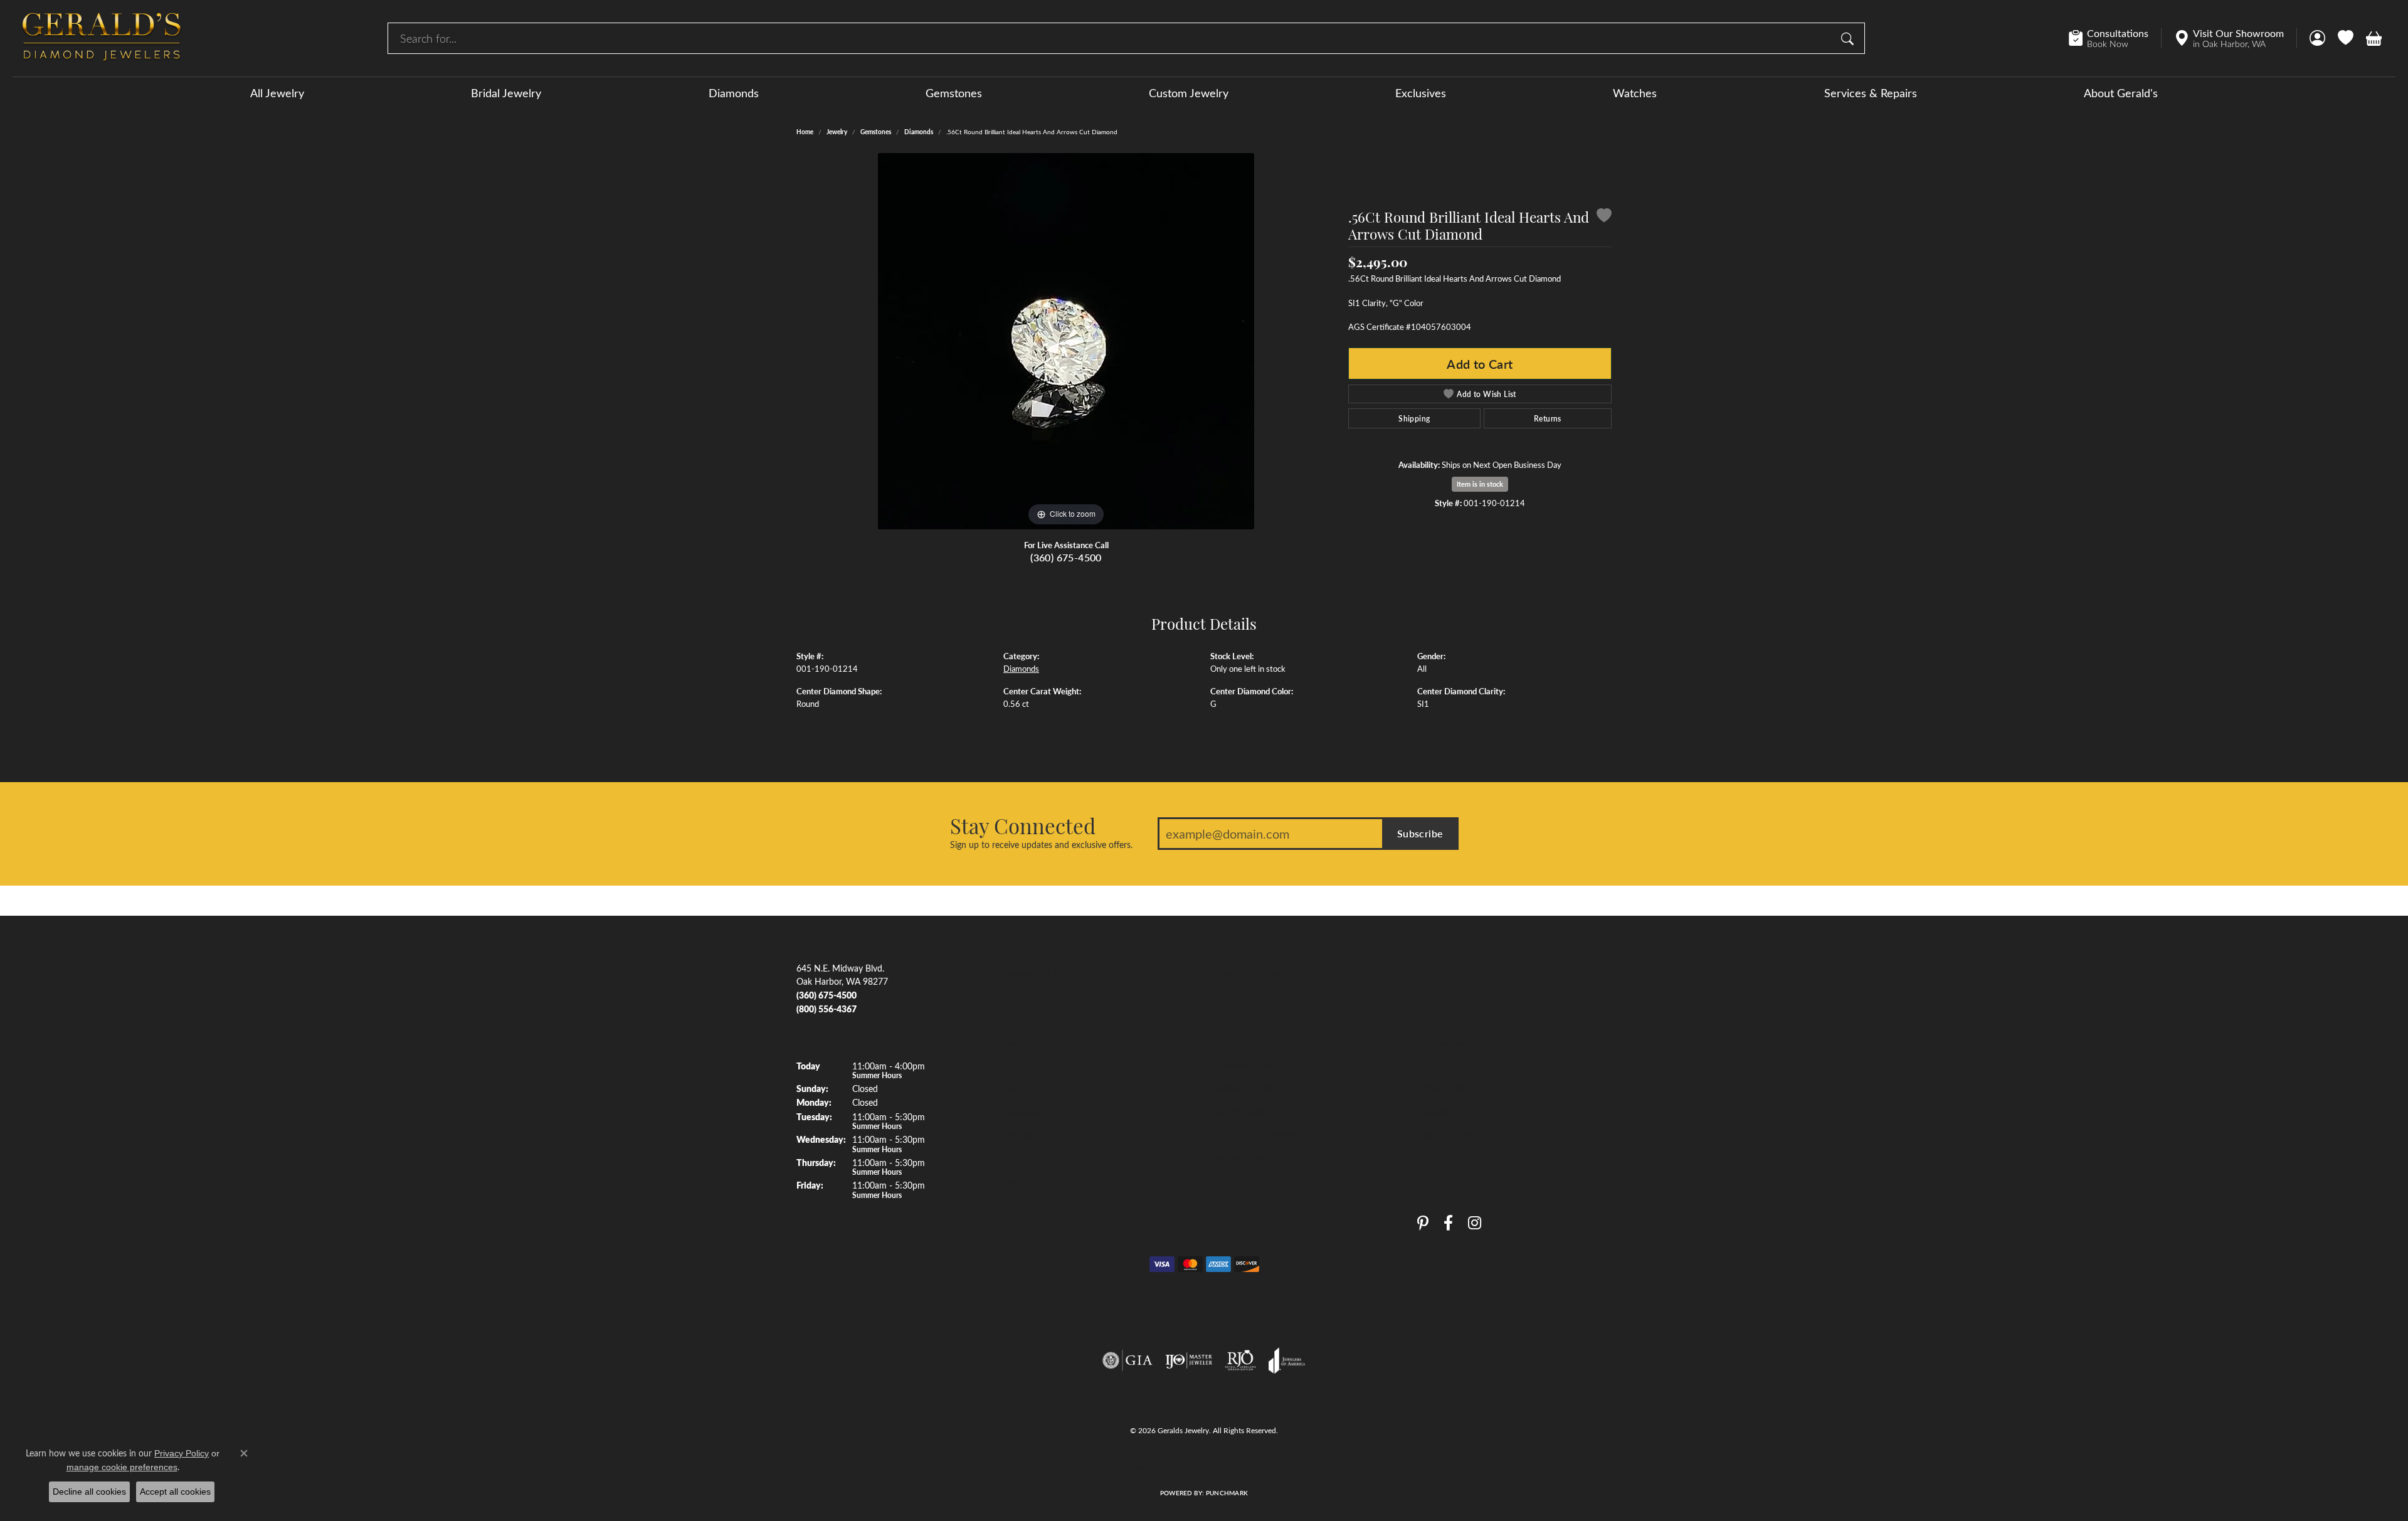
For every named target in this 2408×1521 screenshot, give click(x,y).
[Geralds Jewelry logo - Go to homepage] (102, 38)
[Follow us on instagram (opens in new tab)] (1475, 1223)
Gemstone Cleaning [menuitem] (1248, 1180)
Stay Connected (1023, 825)
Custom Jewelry (1189, 93)
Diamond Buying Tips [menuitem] (1252, 1019)
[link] (2115, 38)
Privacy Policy (1149, 1466)
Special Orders (1445, 1134)
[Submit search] (1849, 38)
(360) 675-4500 (1066, 557)
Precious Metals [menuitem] (1241, 1111)
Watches (1635, 93)
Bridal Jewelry (506, 93)
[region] (1066, 341)
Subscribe (1420, 833)
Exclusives (1421, 93)
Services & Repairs (1871, 93)
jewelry (837, 132)
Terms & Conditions (1217, 1466)
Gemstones (954, 93)
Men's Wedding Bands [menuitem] (1047, 995)
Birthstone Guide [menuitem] (1243, 1065)
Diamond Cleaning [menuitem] (1246, 1157)
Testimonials (1441, 1042)
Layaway (1434, 1111)
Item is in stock (1480, 484)
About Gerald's (2121, 93)
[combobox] (1112, 38)
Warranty (1435, 1065)
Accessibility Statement (1301, 1466)
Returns (1548, 418)
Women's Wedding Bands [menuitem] (1053, 1019)
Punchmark (1227, 1493)
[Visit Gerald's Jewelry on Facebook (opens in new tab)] (1448, 1223)
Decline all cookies (89, 1492)
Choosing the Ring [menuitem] (1245, 1042)
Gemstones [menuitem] (1025, 1042)
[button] (2317, 38)
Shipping (1414, 418)
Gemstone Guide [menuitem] (1243, 1088)
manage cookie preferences (122, 1467)
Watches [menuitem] (1020, 1157)
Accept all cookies (175, 1492)
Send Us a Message (1455, 1019)
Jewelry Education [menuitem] (1246, 972)
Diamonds (734, 93)
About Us (1435, 972)
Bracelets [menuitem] (1021, 1134)
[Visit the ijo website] (1189, 1360)
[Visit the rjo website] (1240, 1360)
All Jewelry (277, 93)
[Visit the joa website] (1287, 1360)
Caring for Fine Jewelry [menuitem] (1254, 1134)
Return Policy (1091, 1466)
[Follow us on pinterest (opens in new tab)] (1423, 1223)
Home (805, 132)
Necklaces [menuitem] (1023, 1111)
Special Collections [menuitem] (1039, 1180)
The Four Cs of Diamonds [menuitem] (1260, 995)
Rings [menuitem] (1014, 1065)
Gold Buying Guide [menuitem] (1246, 1226)
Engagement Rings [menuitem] (1039, 972)
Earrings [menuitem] (1019, 1088)
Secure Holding (1447, 1088)
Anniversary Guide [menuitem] (1245, 1203)
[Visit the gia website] (1127, 1360)
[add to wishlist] (1604, 217)
